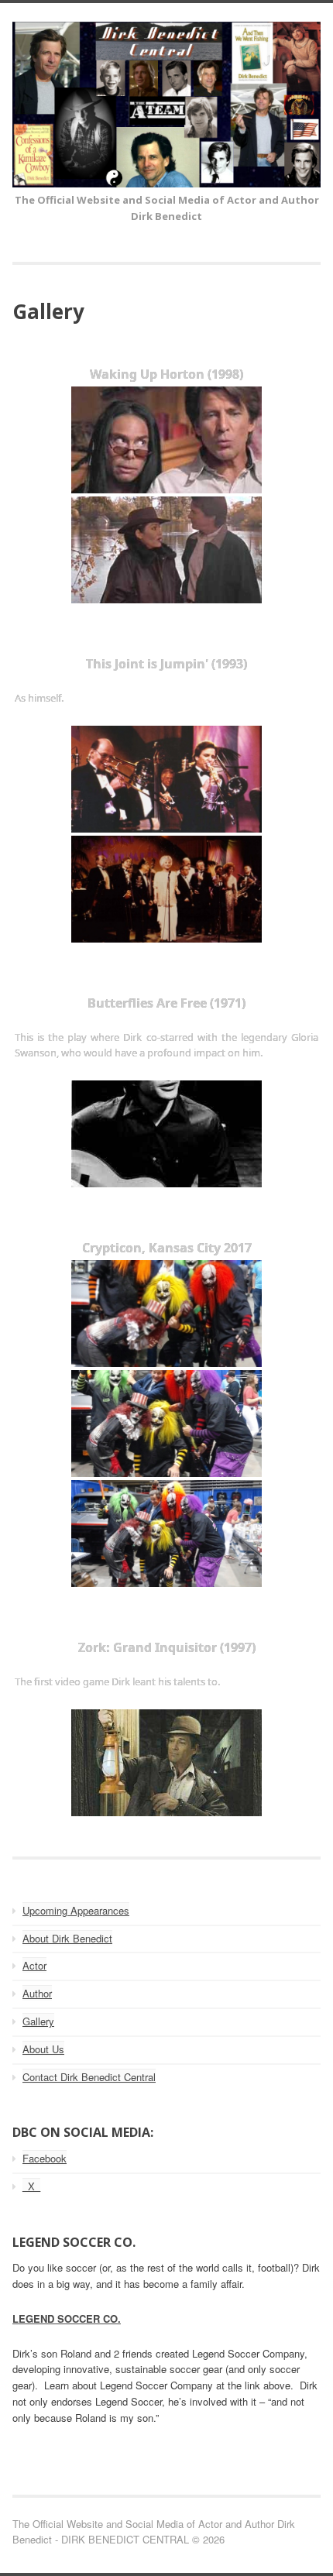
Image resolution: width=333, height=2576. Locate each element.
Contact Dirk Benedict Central (89, 2077)
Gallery (38, 2021)
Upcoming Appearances (76, 1910)
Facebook (45, 2158)
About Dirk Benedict (67, 1938)
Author (37, 1993)
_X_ (31, 2186)
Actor (34, 1965)
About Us (43, 2049)
